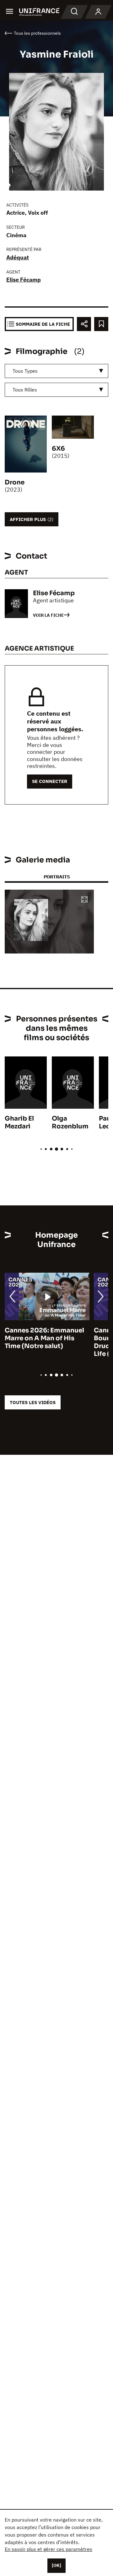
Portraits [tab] (57, 877)
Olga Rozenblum (70, 1122)
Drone (15, 482)
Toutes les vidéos (33, 1402)
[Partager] (84, 324)
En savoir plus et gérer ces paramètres (48, 2549)
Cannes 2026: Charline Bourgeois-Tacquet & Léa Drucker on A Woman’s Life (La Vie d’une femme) (49, 1342)
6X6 (58, 449)
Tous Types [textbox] (25, 371)
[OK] (56, 2565)
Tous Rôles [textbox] (25, 390)
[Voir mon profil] (98, 12)
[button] (84, 900)
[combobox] (56, 371)
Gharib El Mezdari (19, 1122)
